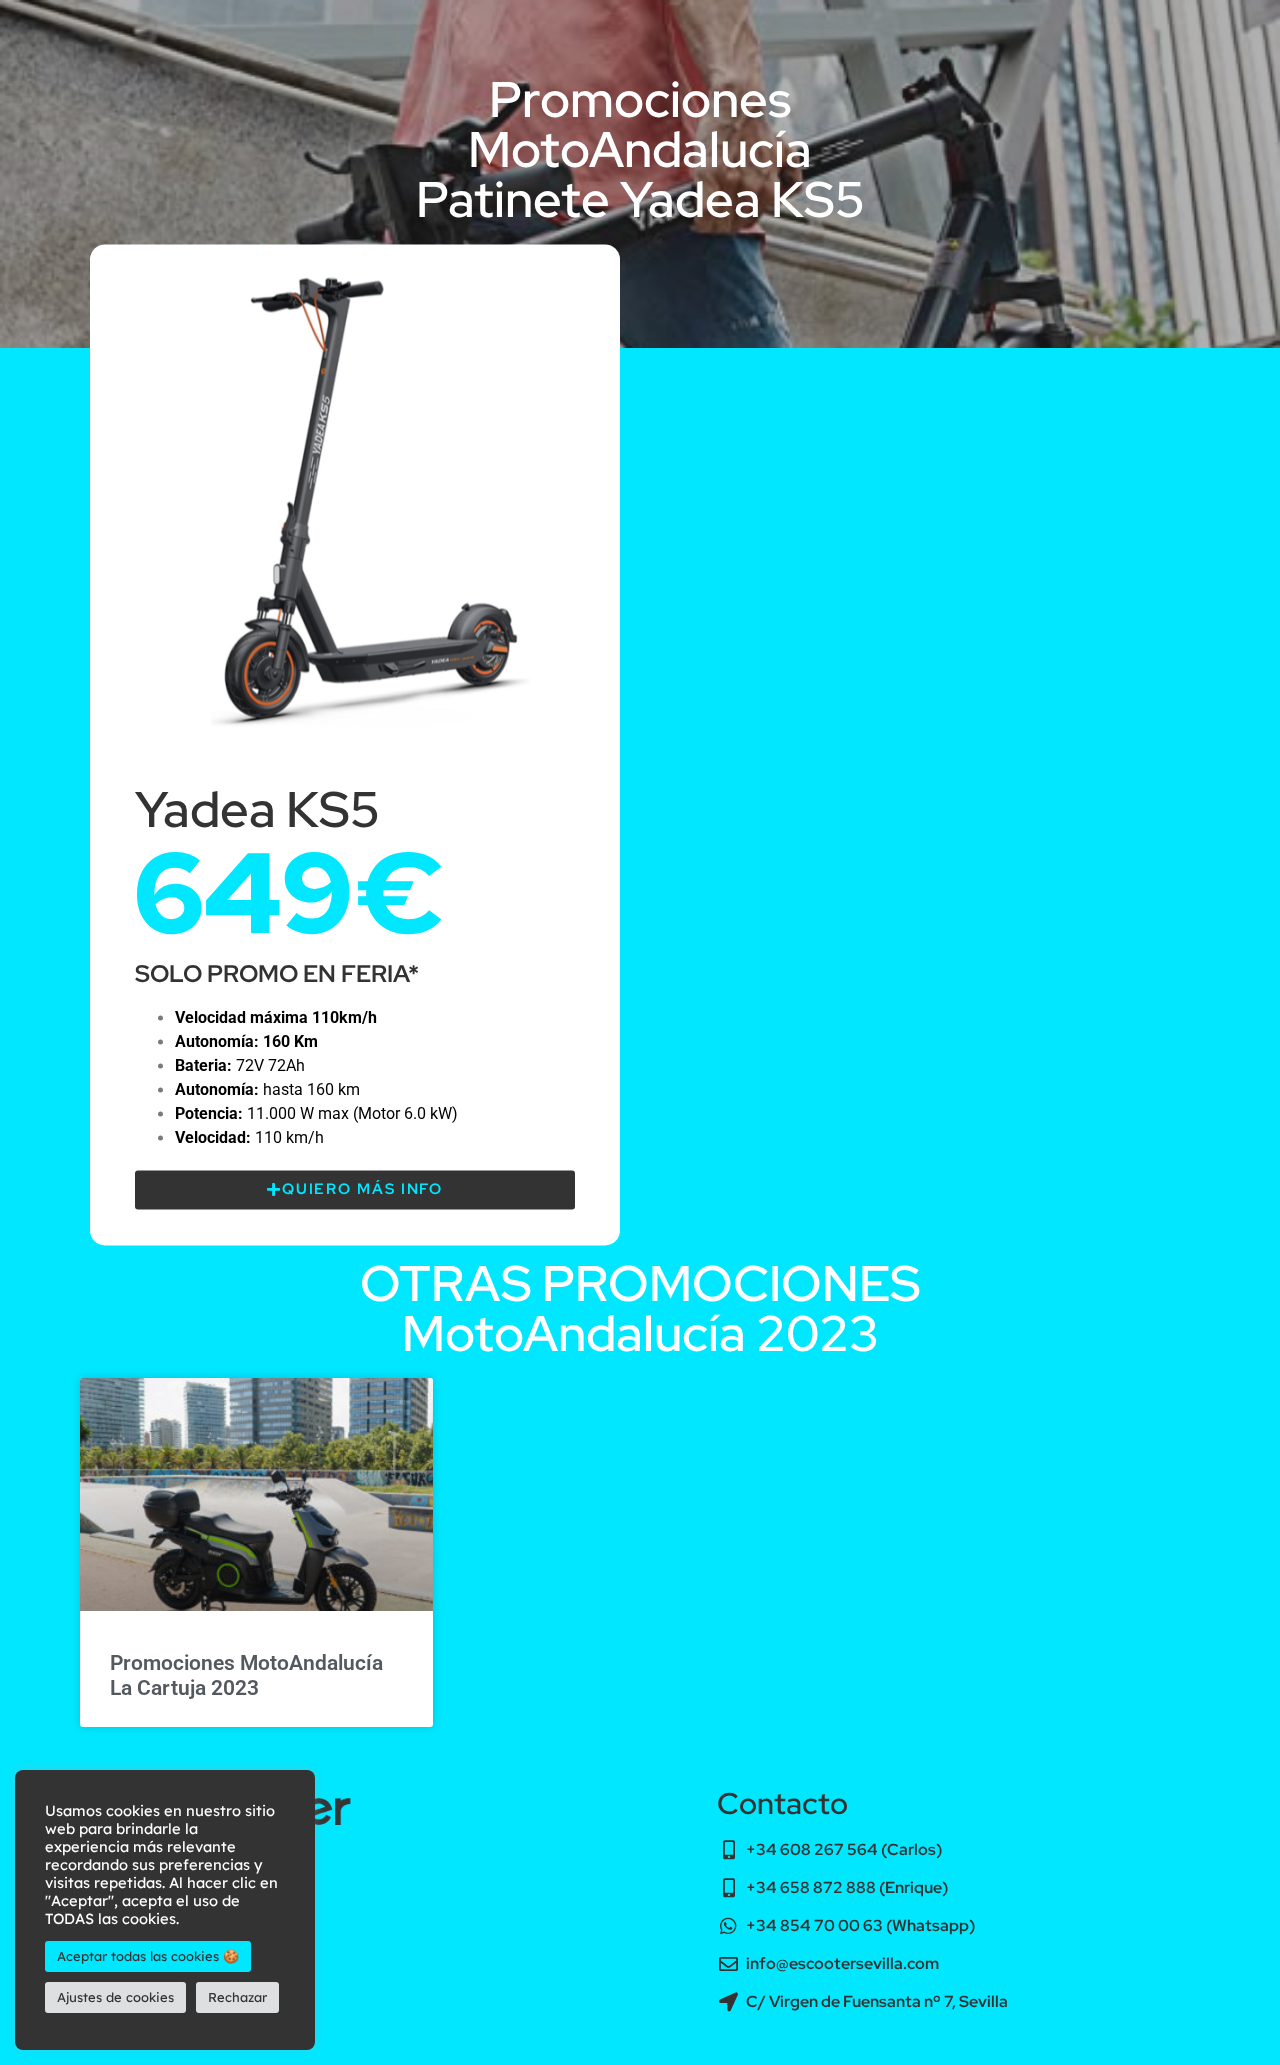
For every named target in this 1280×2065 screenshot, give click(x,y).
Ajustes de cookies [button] (115, 1997)
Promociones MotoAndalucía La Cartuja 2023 (246, 1675)
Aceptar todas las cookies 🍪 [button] (148, 1956)
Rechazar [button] (237, 1997)
